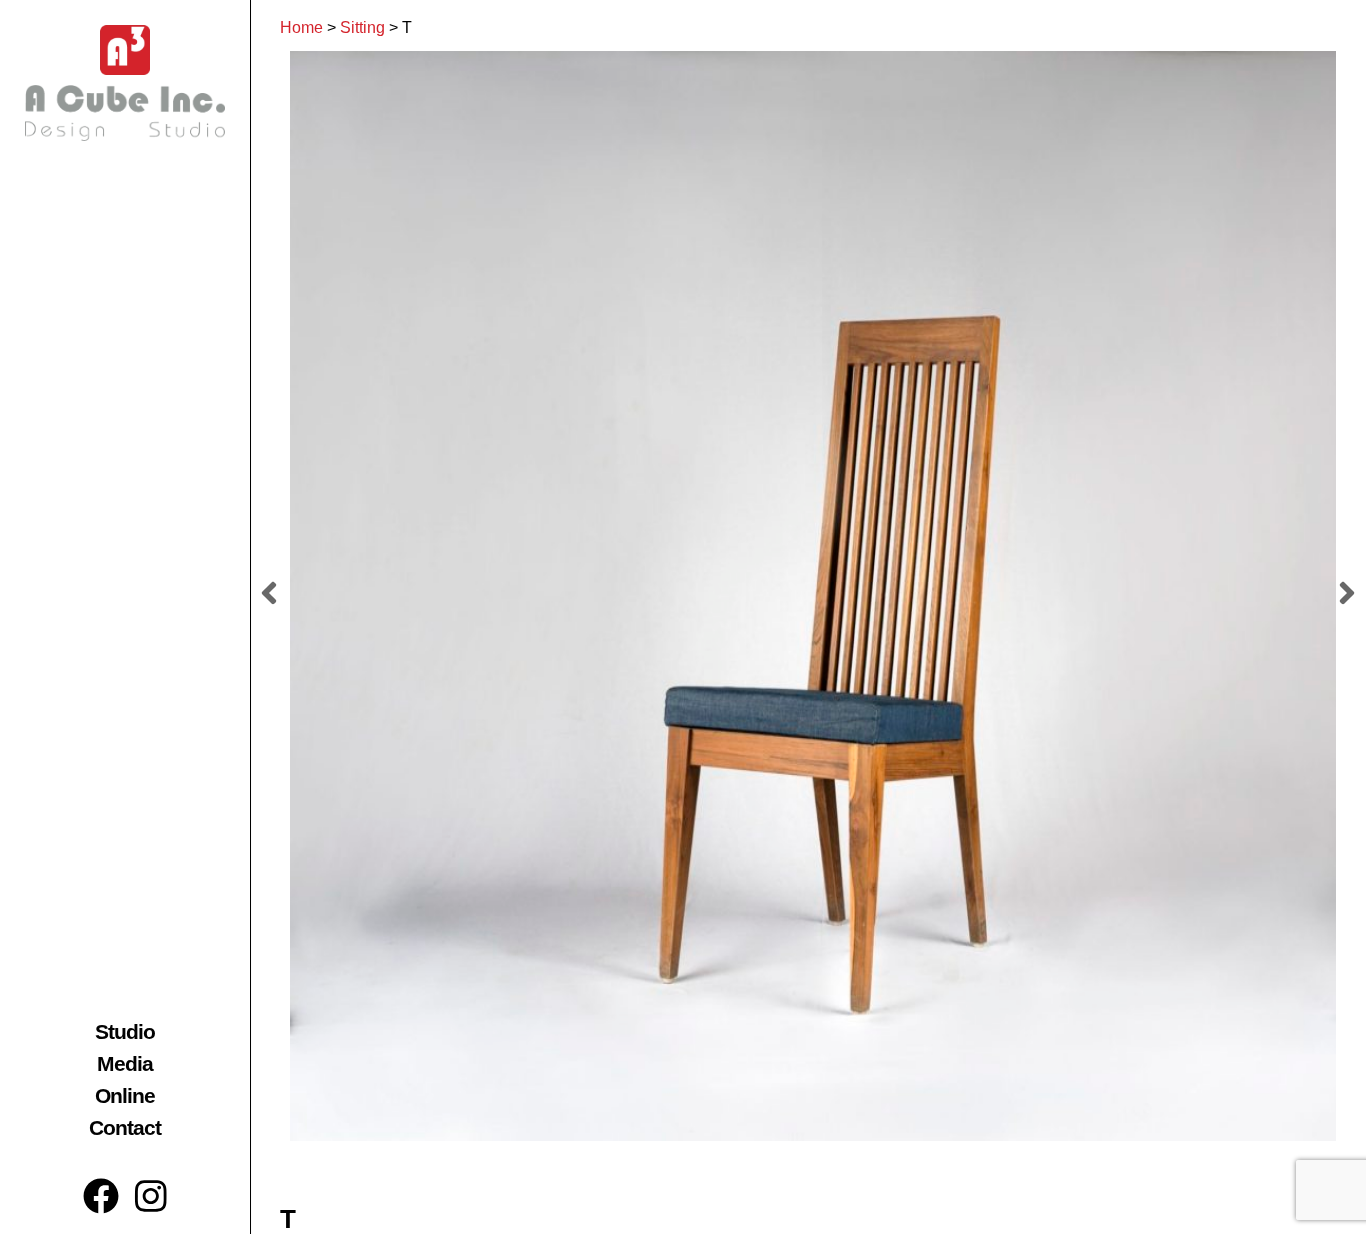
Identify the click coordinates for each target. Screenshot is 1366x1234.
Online (125, 1095)
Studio (125, 1031)
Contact (125, 1127)
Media (125, 1063)
